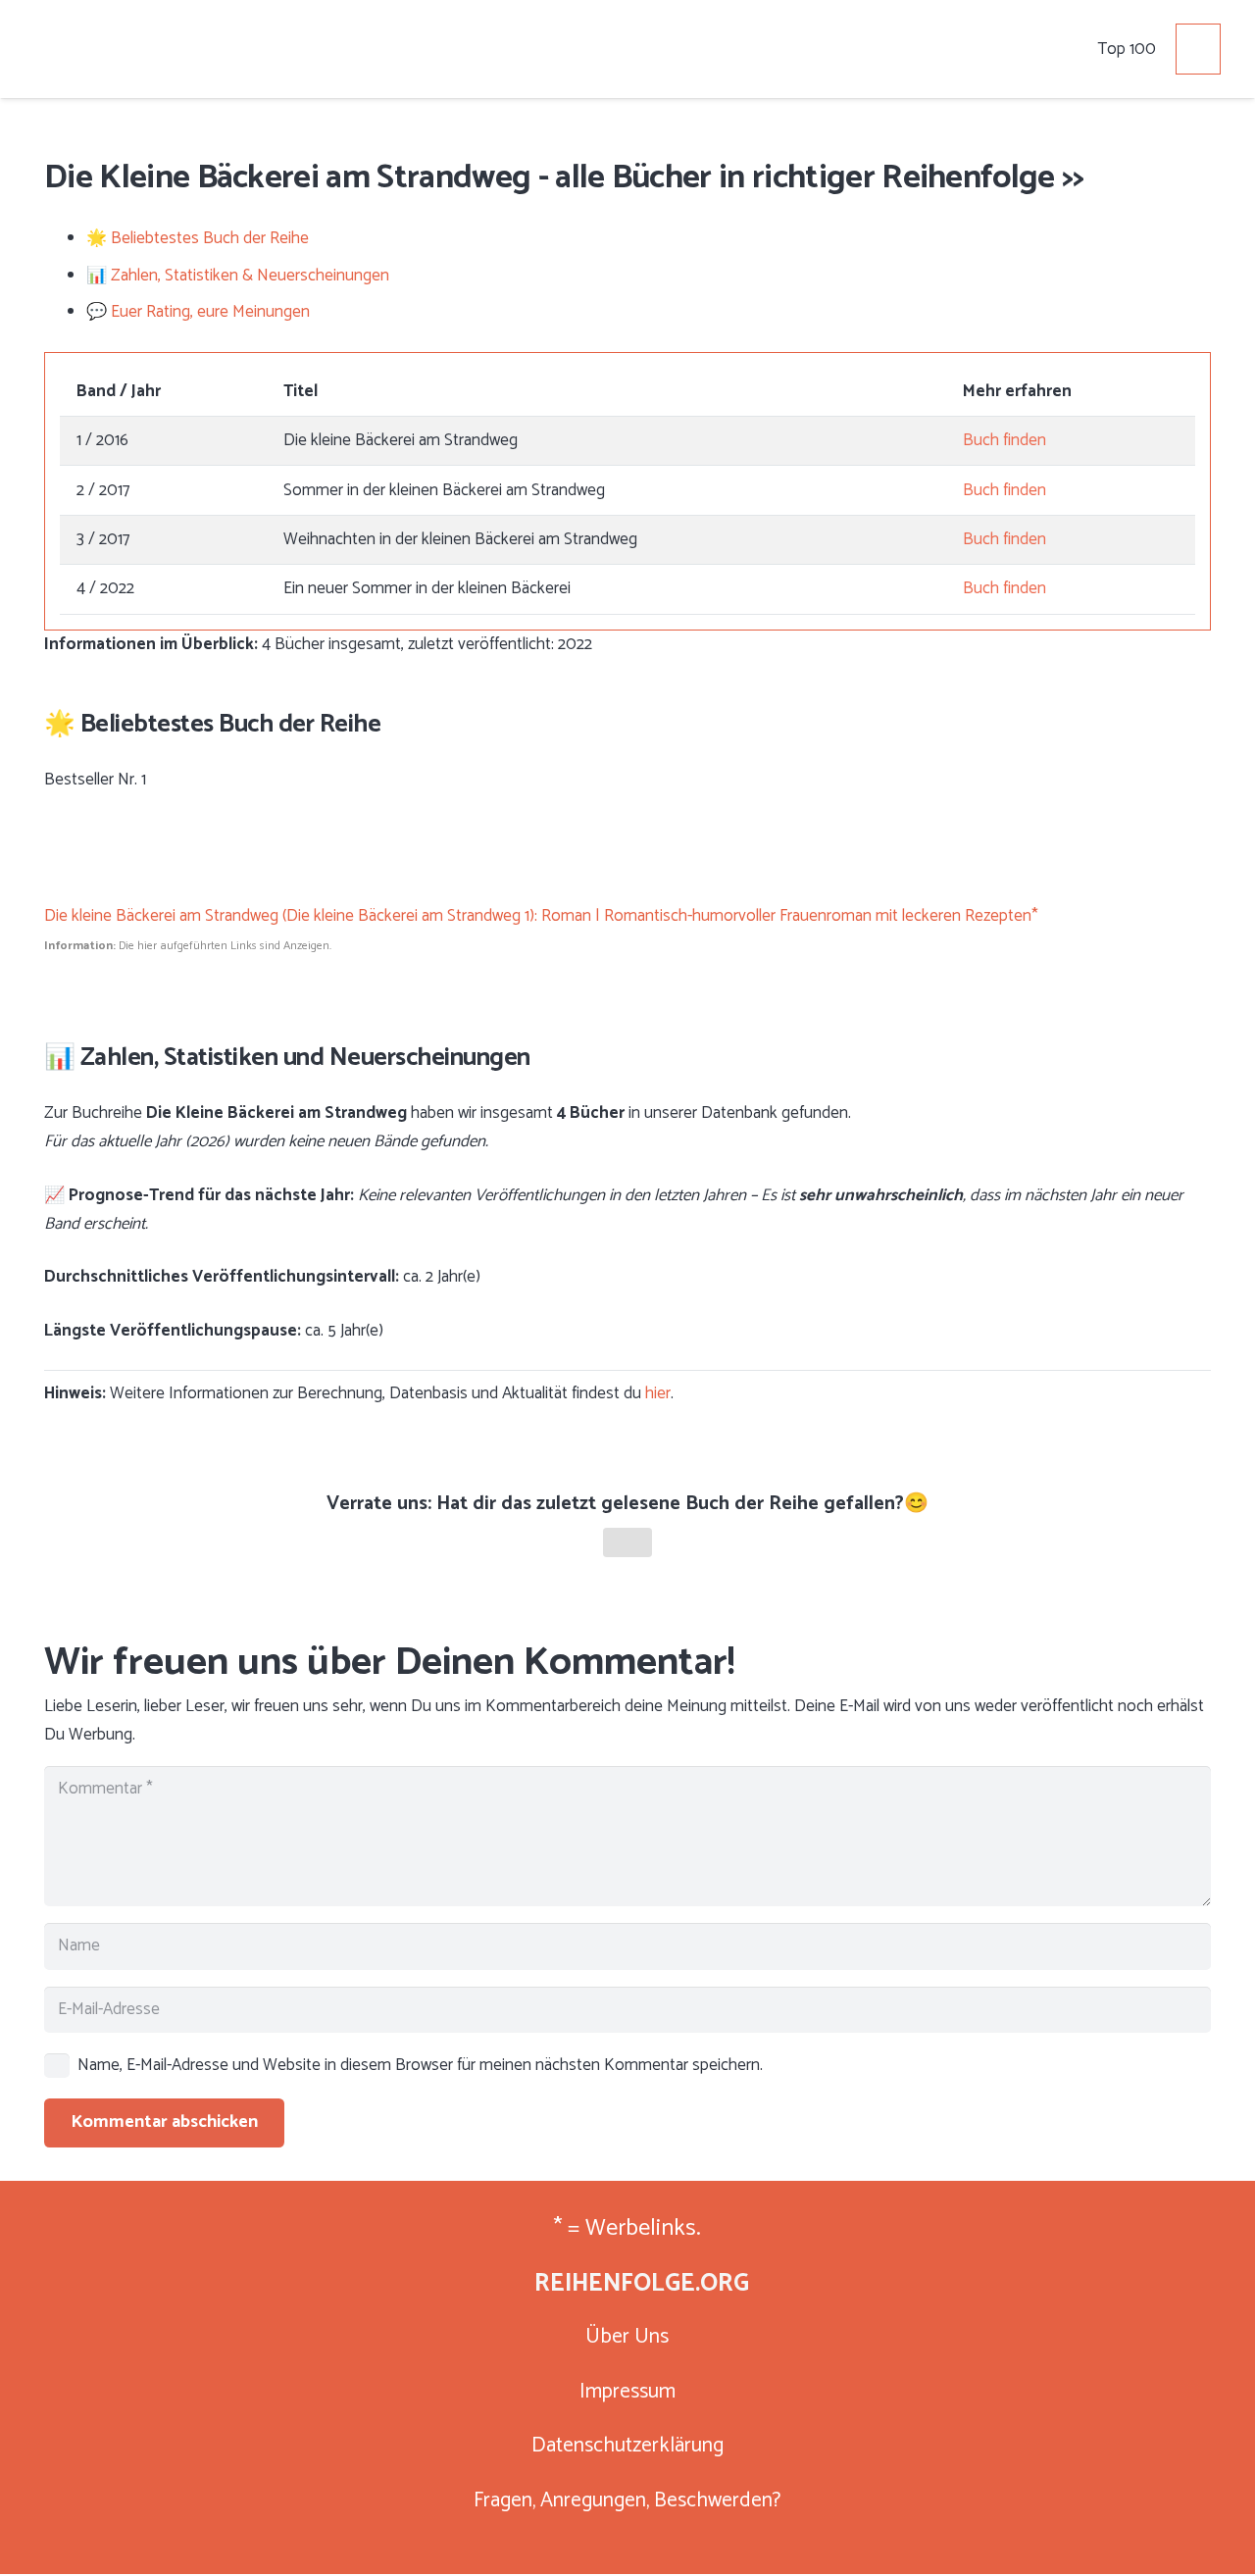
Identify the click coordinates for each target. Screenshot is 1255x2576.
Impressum (627, 2392)
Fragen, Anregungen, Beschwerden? (627, 2501)
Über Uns (627, 2337)
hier (658, 1393)
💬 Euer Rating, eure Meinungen (198, 312)
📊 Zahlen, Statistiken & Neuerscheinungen (238, 276)
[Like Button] (627, 1542)
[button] (1136, 49)
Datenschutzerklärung (627, 2446)
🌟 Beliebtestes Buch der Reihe (198, 238)
